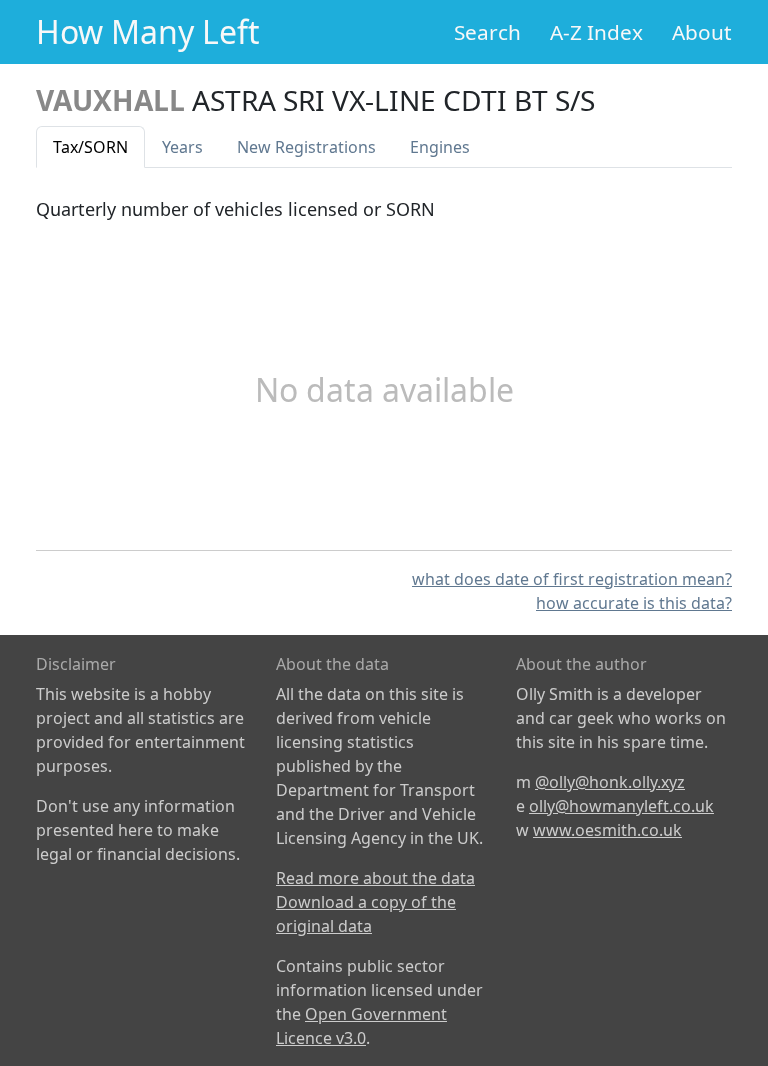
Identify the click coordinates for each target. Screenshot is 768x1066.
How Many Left (148, 31)
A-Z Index (596, 32)
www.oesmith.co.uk (607, 830)
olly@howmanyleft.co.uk (621, 806)
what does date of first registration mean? (572, 579)
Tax (90, 147)
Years (182, 147)
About (702, 32)
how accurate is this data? (634, 603)
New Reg (306, 147)
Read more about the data (375, 878)
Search (487, 32)
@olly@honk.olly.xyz (610, 782)
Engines (440, 147)
